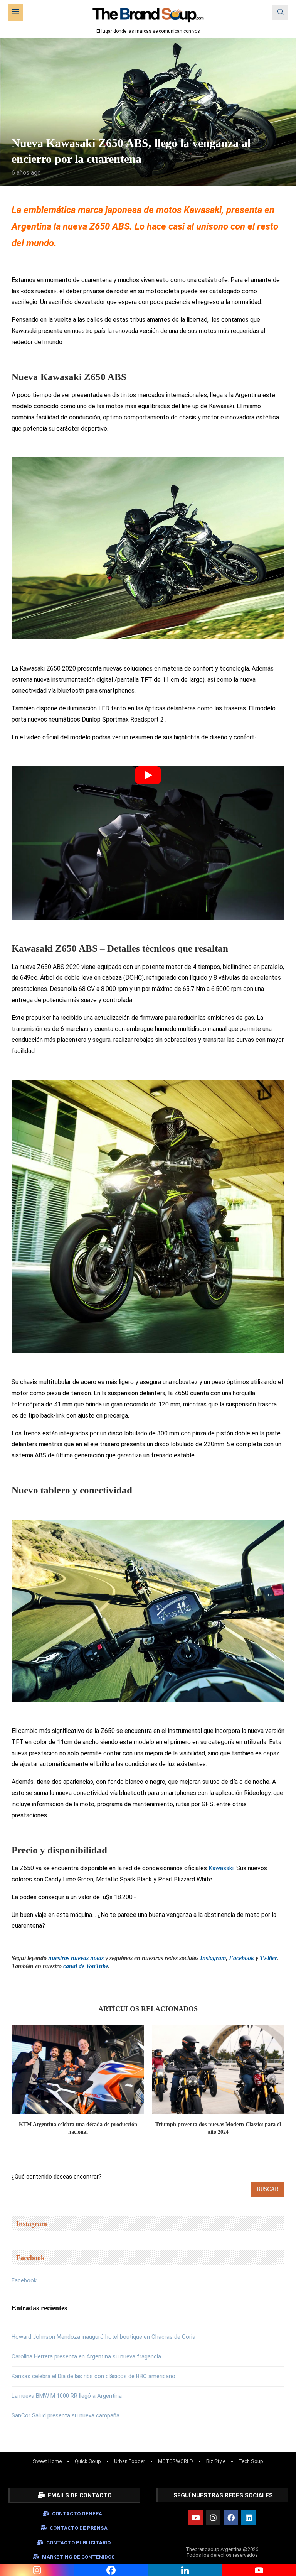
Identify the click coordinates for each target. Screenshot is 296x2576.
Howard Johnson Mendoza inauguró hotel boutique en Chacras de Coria (103, 2337)
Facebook (24, 2280)
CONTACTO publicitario (78, 2543)
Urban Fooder (129, 2461)
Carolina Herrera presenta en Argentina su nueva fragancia (86, 2356)
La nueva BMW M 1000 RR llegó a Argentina (67, 2396)
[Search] (280, 12)
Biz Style (216, 2461)
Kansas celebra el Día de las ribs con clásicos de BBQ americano (93, 2376)
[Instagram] (213, 2517)
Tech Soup (251, 2461)
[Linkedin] (249, 2517)
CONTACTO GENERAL (79, 2514)
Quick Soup (88, 2461)
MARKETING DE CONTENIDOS (78, 2557)
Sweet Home (47, 2461)
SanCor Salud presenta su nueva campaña (66, 2415)
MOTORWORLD (176, 2461)
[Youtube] (195, 2517)
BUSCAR (268, 2189)
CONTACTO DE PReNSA (79, 2528)
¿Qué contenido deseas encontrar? (57, 2177)
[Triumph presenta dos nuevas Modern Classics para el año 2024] (218, 2069)
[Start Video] (148, 843)
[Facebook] (231, 2517)
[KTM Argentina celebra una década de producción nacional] (78, 2069)
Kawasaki (221, 1868)
